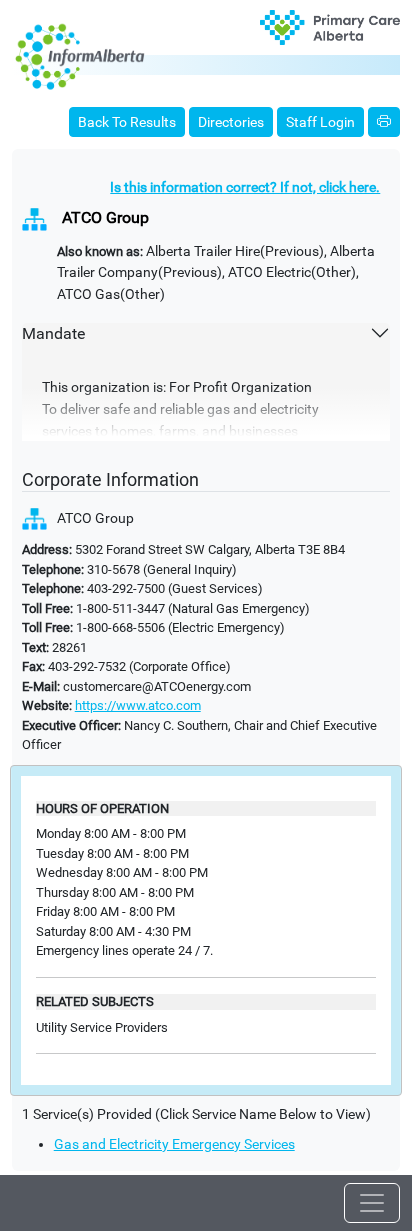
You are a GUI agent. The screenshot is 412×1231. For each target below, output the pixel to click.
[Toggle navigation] (372, 1203)
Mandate (53, 333)
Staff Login (320, 122)
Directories (231, 122)
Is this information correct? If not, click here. (245, 187)
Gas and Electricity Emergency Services (174, 1144)
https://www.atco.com (138, 705)
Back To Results (127, 122)
